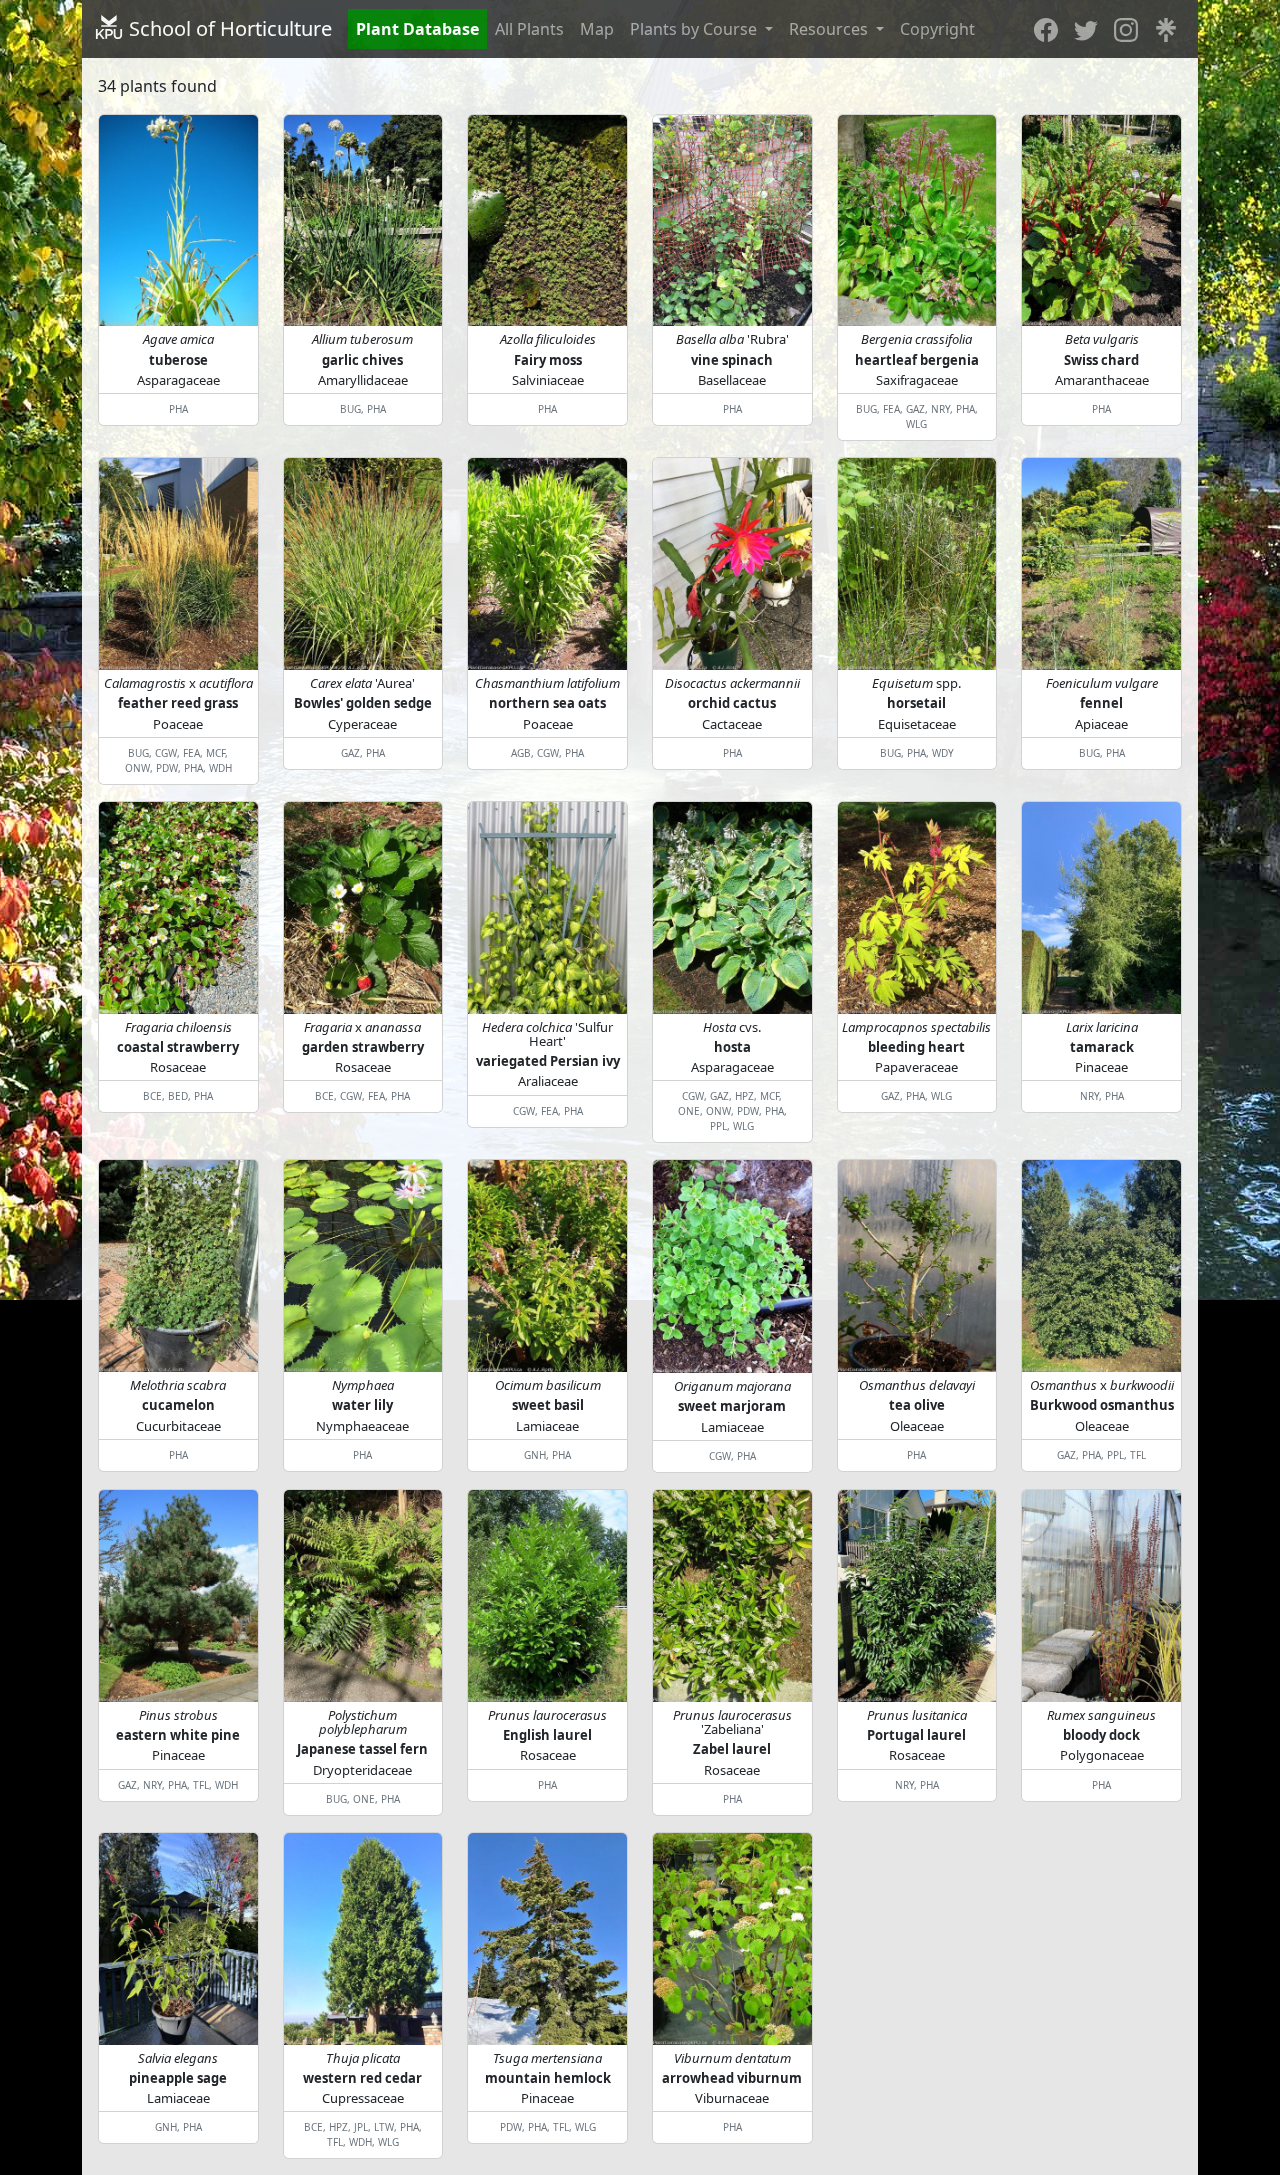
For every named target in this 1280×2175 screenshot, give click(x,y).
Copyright (937, 29)
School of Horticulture (228, 28)
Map (597, 29)
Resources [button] (830, 29)
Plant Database (417, 29)
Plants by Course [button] (695, 29)
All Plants (529, 29)
